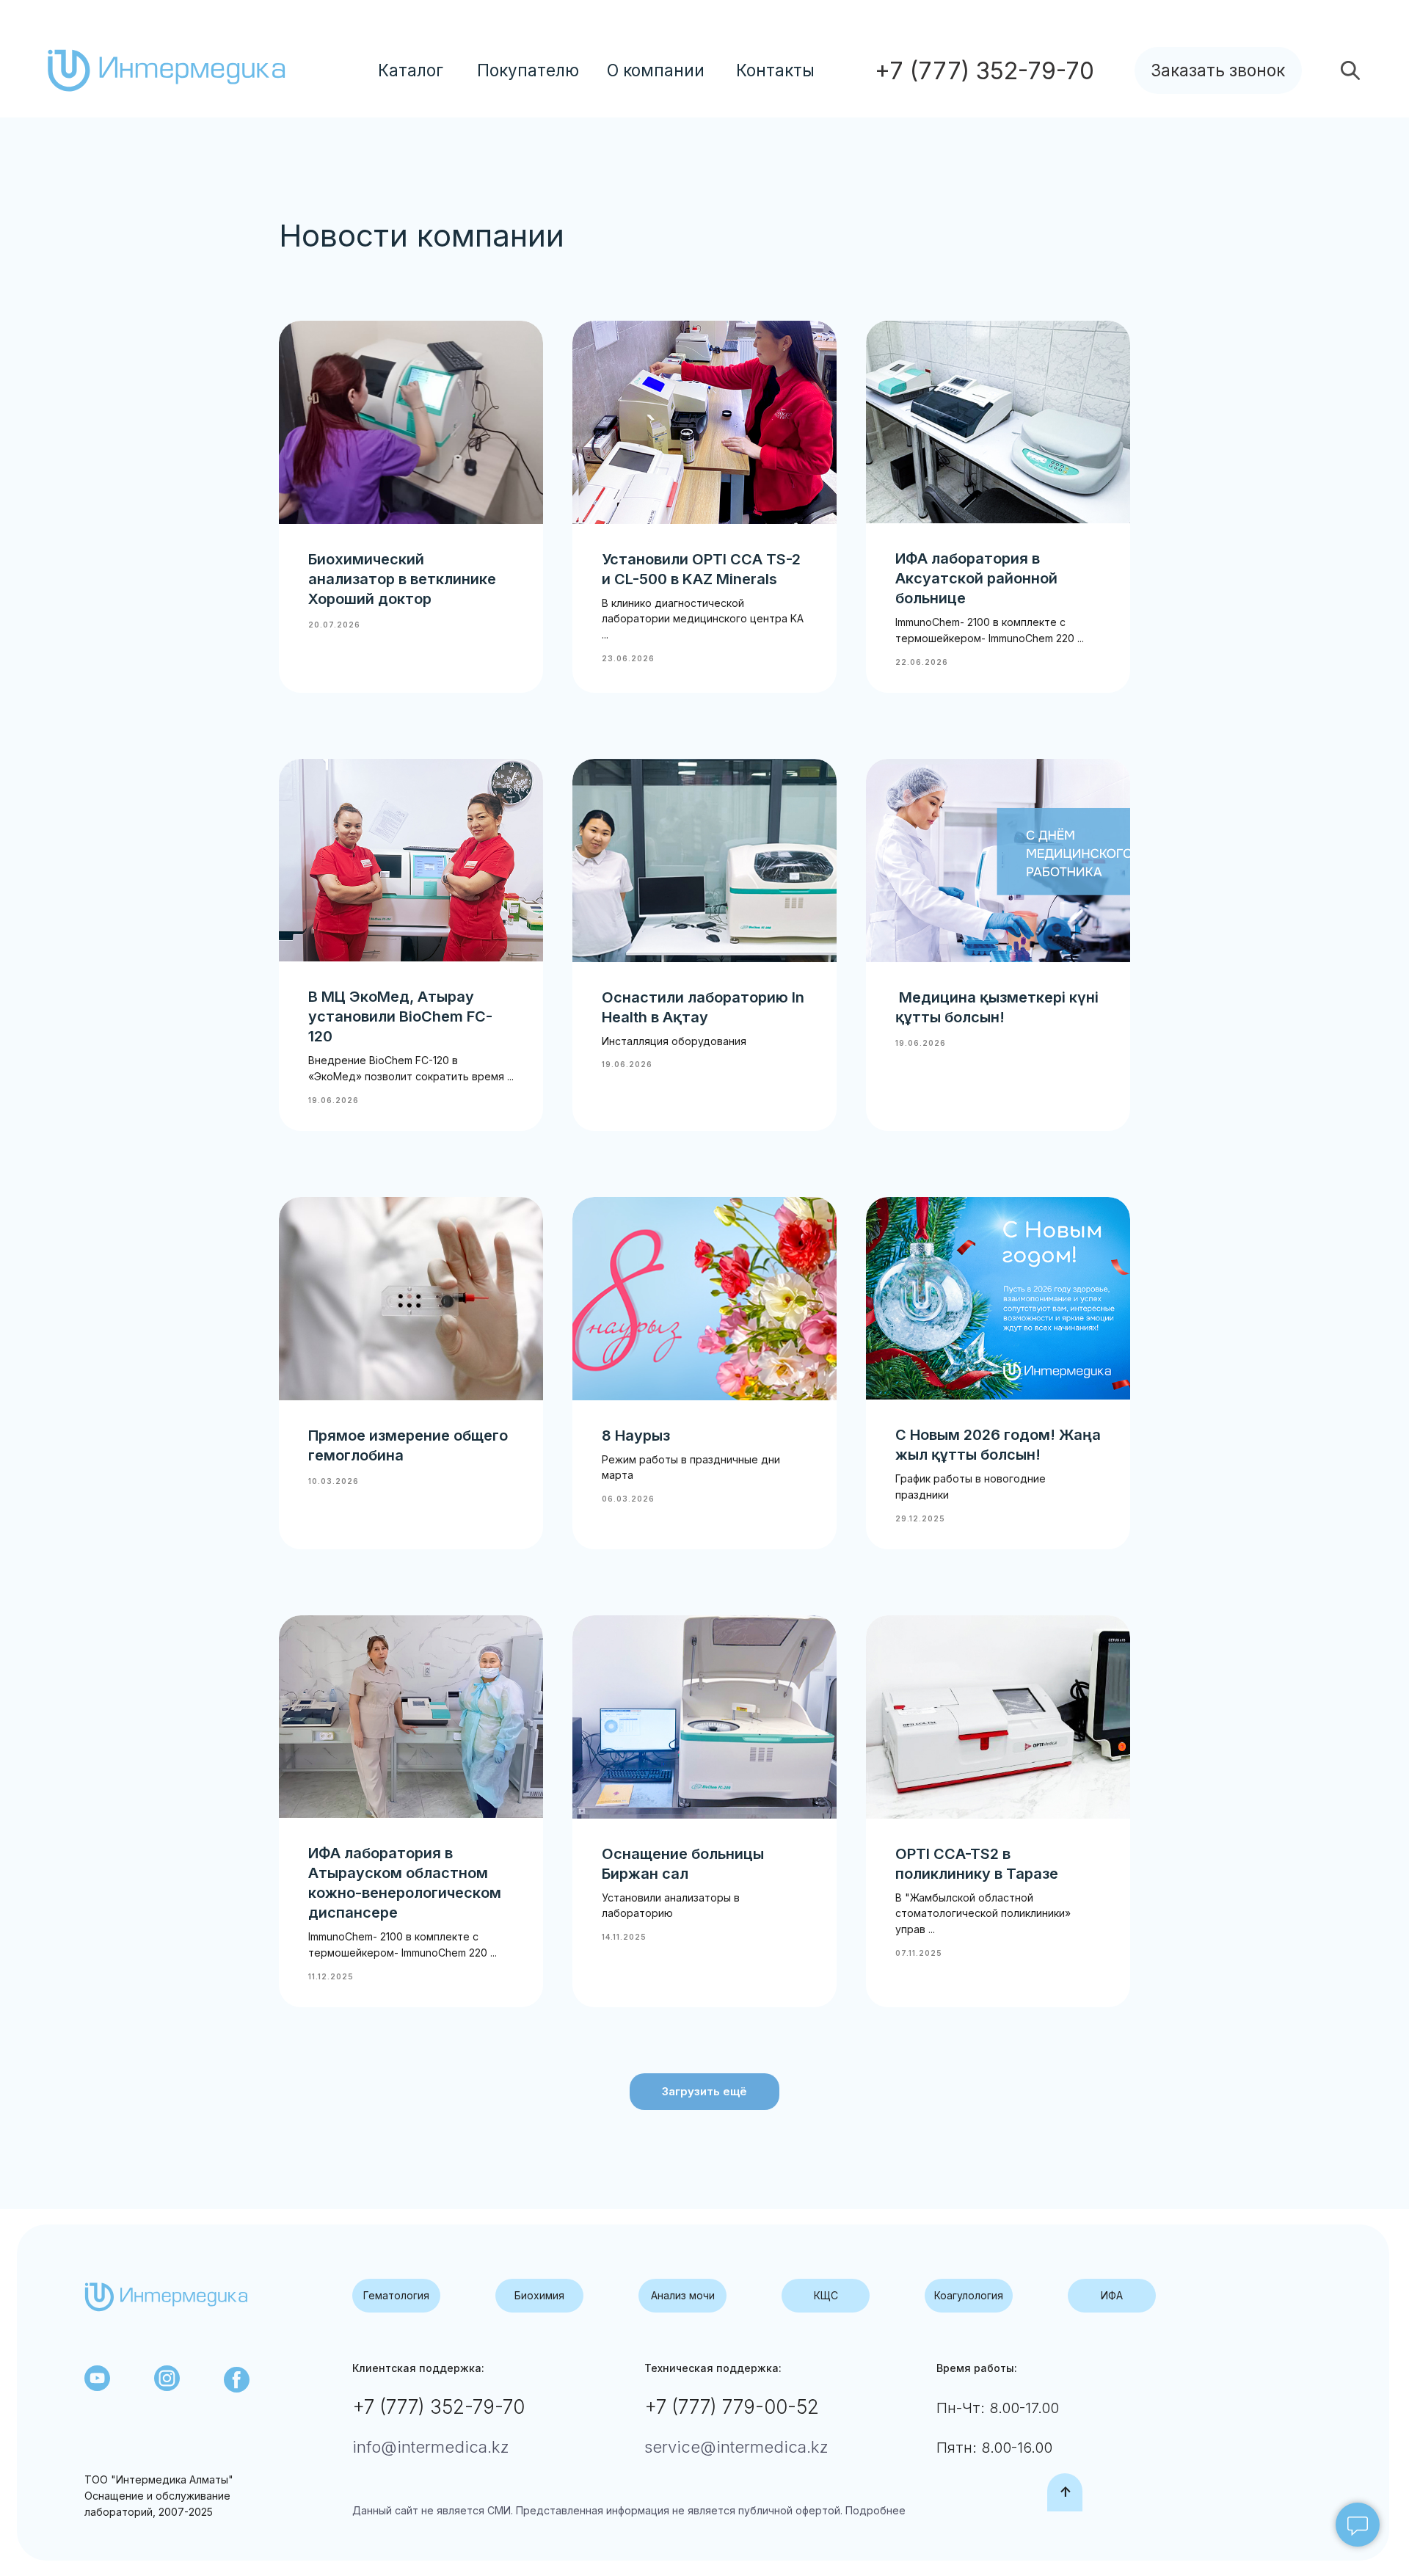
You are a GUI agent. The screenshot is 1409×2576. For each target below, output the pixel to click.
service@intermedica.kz (736, 2447)
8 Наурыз (636, 1436)
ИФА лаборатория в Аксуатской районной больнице (976, 578)
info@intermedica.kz (430, 2447)
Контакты (775, 70)
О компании (656, 70)
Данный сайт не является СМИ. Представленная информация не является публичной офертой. (597, 2510)
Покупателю (528, 70)
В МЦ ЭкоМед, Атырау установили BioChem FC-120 (400, 1016)
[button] (1219, 70)
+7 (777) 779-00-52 (732, 2407)
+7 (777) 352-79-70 (438, 2407)
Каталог (411, 70)
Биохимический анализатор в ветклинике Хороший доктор (402, 579)
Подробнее (874, 2510)
